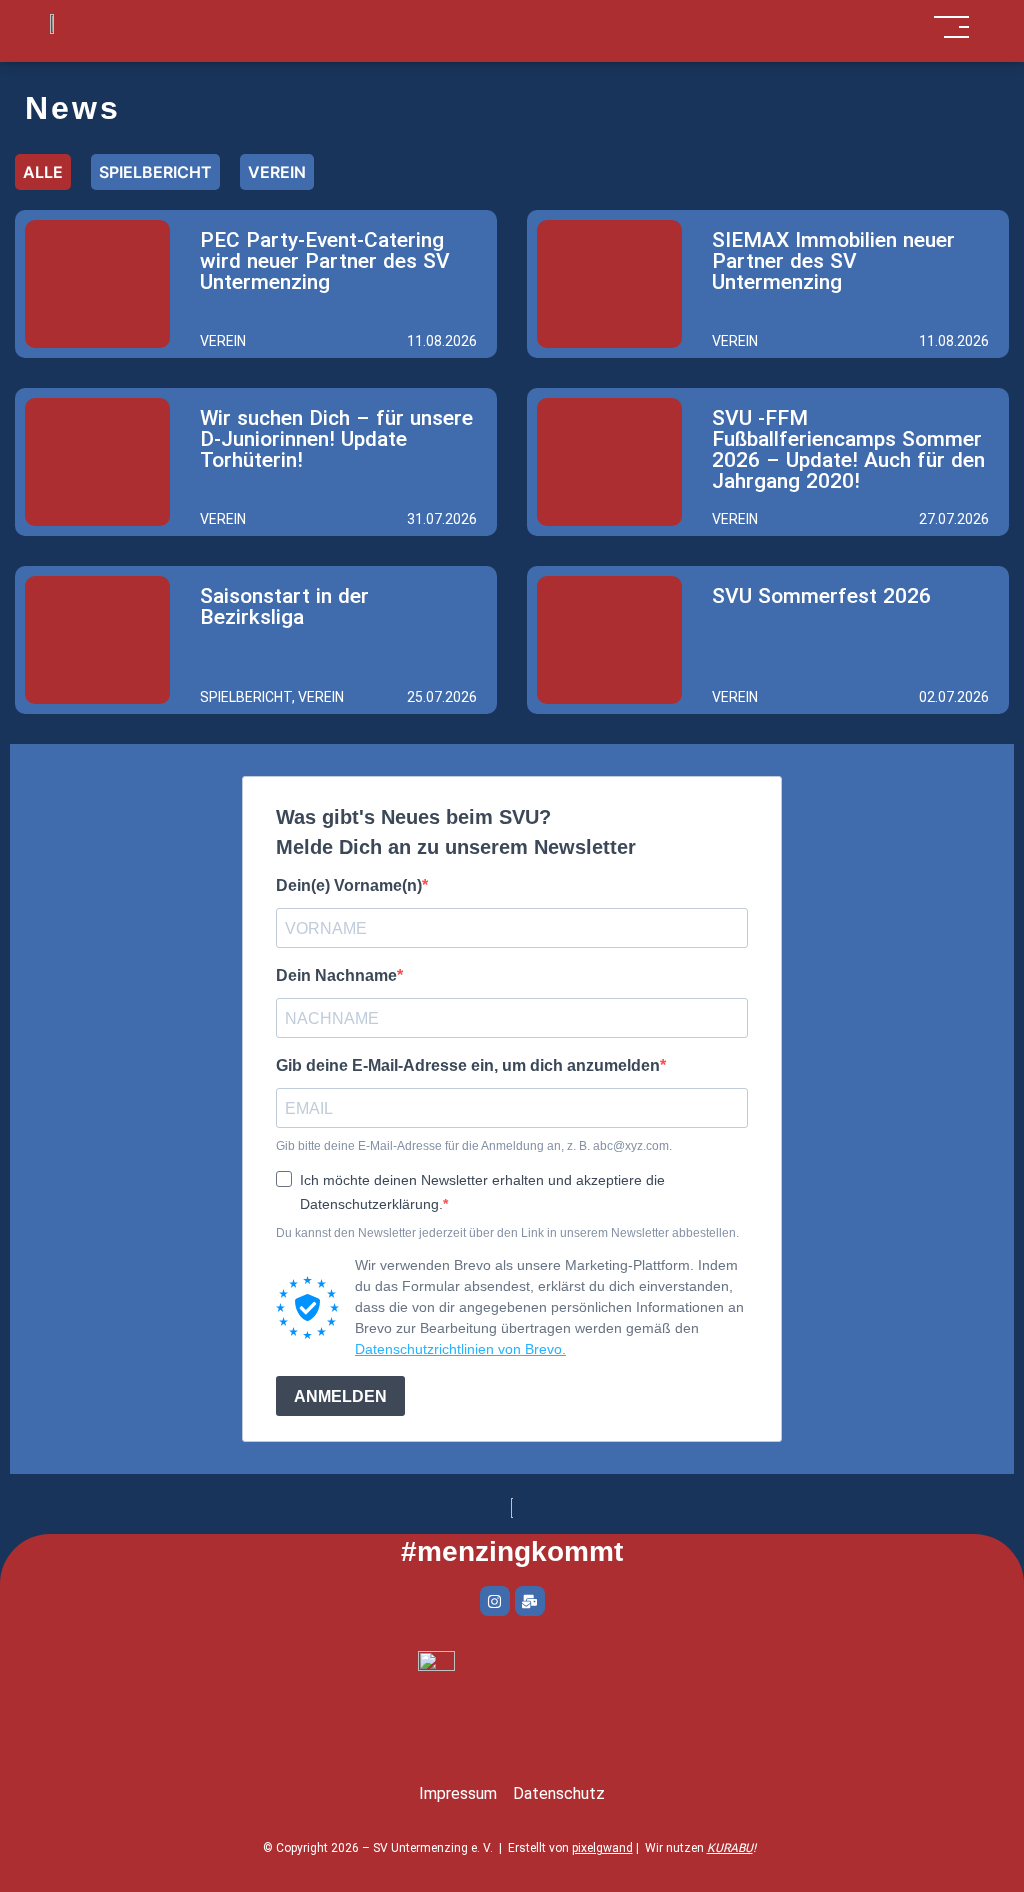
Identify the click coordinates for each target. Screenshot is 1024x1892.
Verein (277, 172)
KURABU (730, 1848)
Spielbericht (155, 172)
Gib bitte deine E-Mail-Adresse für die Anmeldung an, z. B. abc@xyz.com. (474, 1146)
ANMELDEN (340, 1396)
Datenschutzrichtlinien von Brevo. (460, 1349)
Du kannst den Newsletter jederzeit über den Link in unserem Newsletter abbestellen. (507, 1233)
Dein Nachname (336, 976)
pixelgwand (602, 1848)
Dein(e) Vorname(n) (349, 886)
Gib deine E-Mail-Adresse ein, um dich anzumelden (468, 1066)
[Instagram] (495, 1601)
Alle (43, 172)
